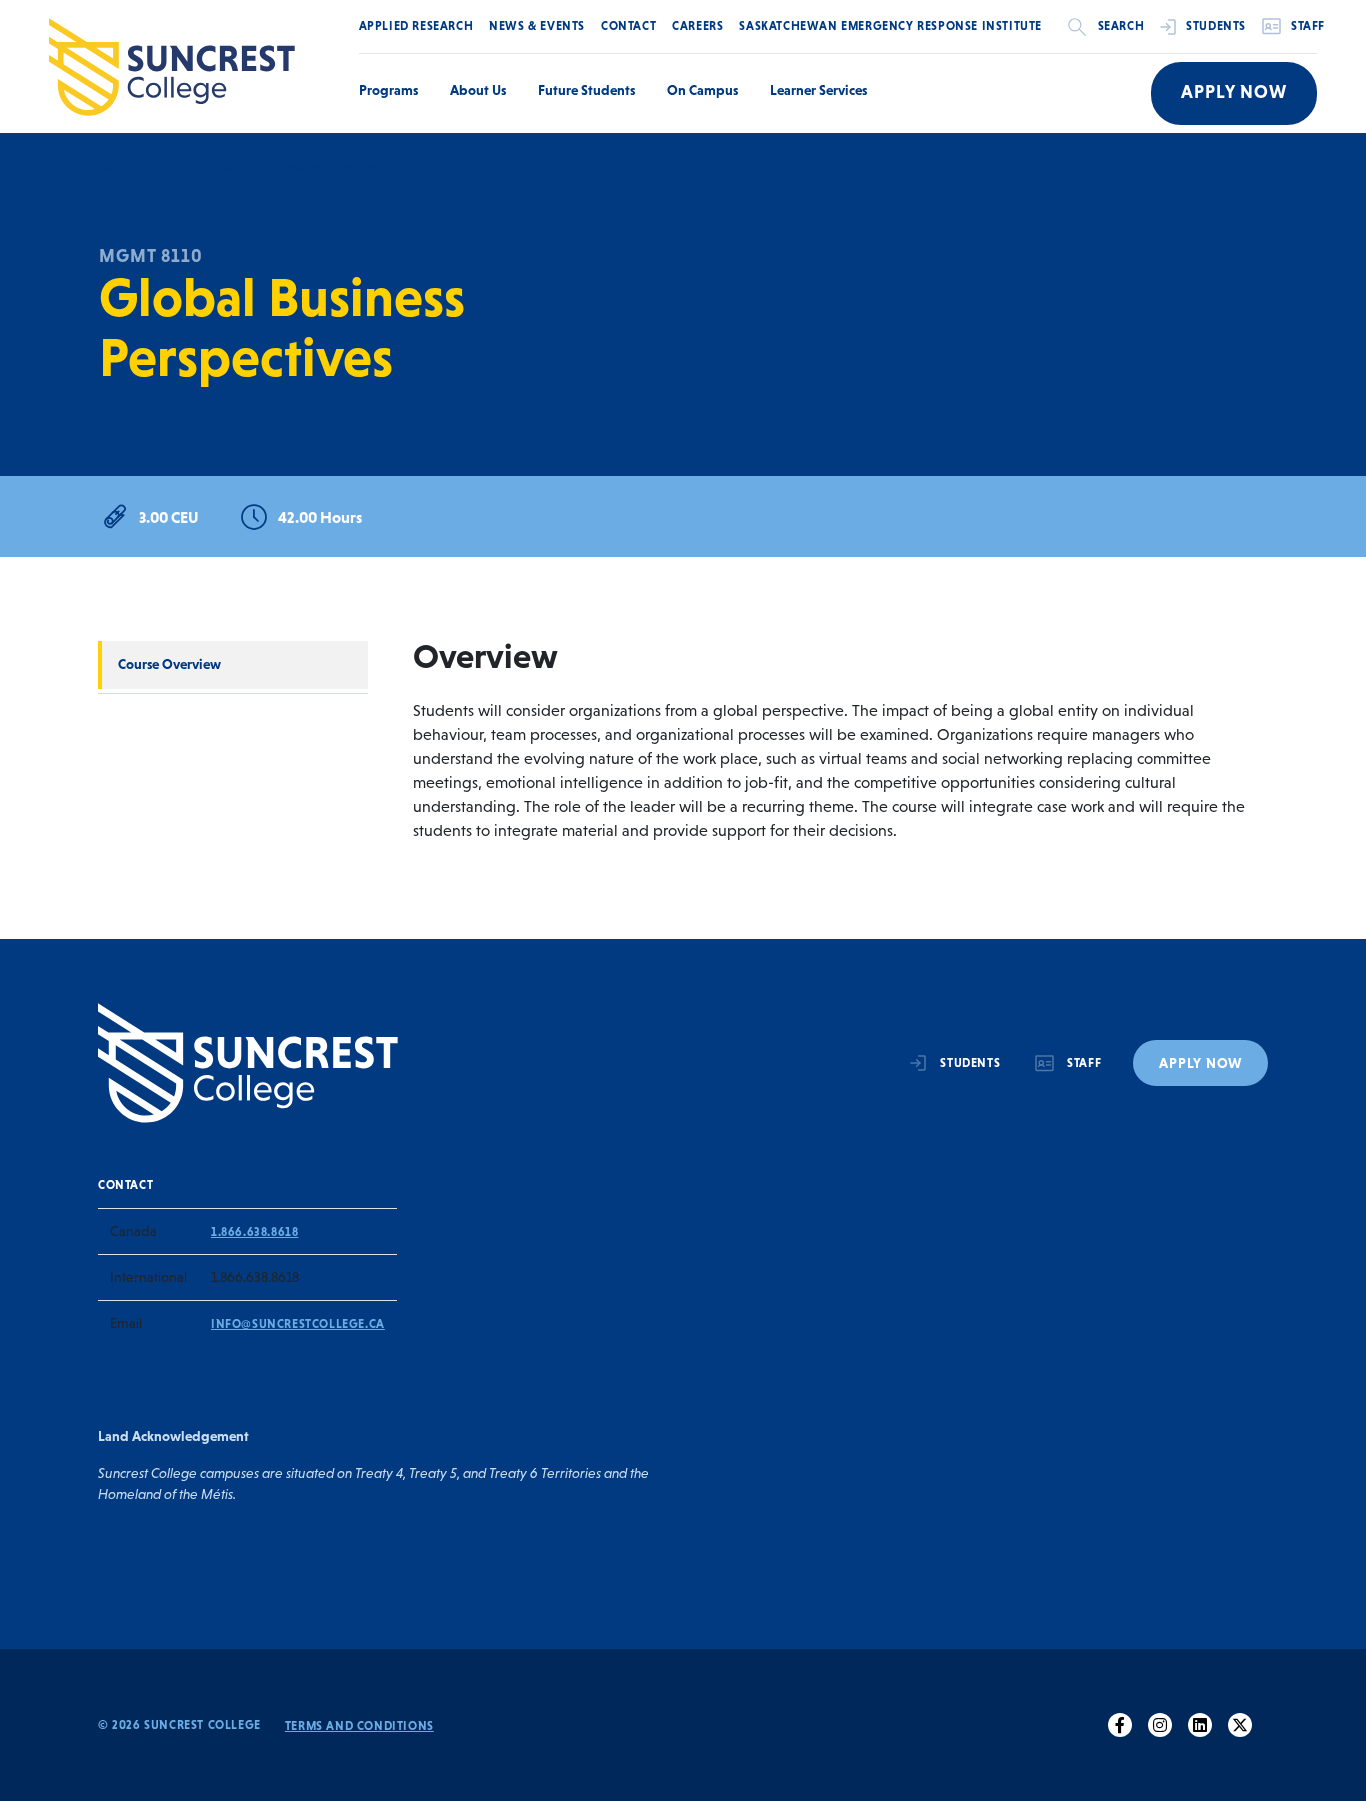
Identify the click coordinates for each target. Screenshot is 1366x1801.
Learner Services (818, 90)
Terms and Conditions (359, 1726)
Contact (628, 26)
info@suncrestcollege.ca (298, 1324)
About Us (478, 90)
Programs (388, 90)
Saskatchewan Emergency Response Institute (890, 26)
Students (1216, 26)
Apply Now (1234, 92)
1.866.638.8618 (254, 1232)
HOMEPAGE (134, 167)
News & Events (537, 26)
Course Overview (169, 664)
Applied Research (416, 26)
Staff (1308, 26)
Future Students (586, 90)
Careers (697, 26)
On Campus (702, 90)
